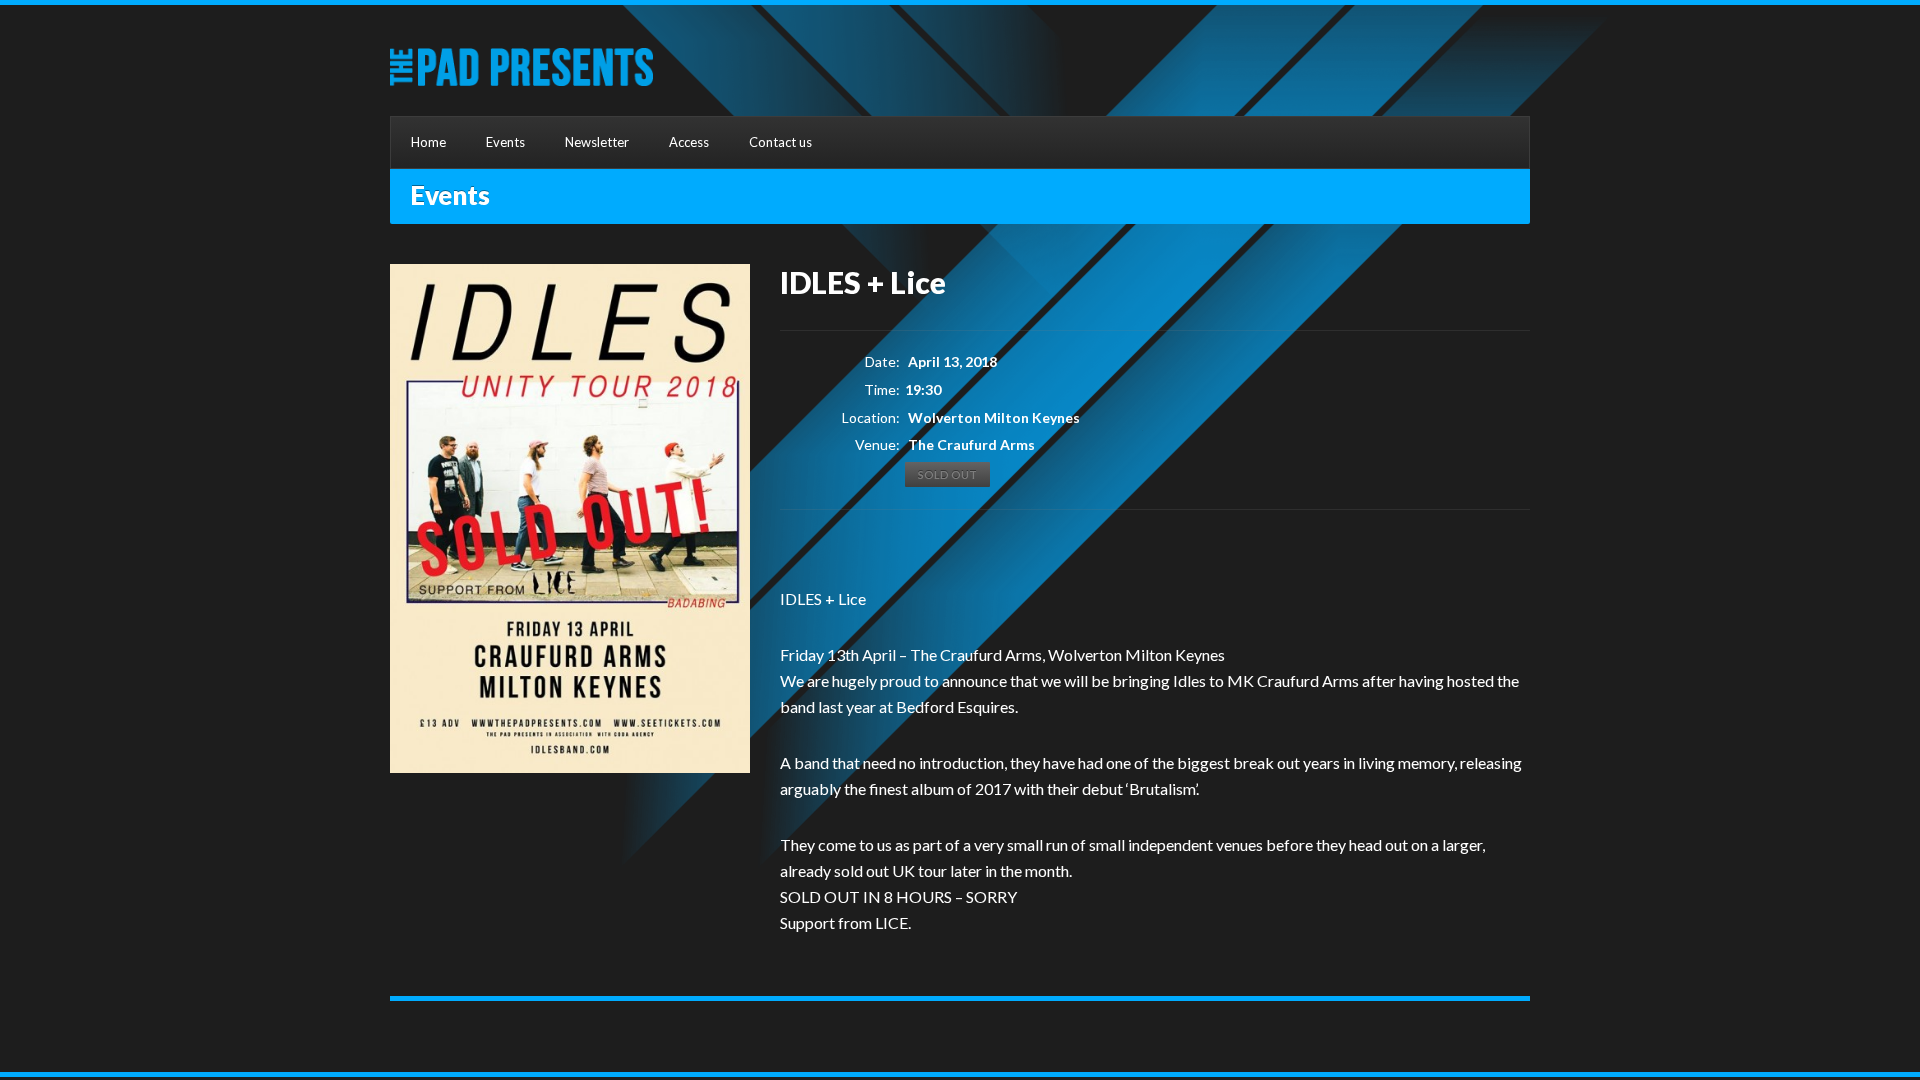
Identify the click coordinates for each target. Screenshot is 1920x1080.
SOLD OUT (947, 474)
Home (428, 142)
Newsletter (597, 142)
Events (505, 142)
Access (689, 142)
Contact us (780, 142)
